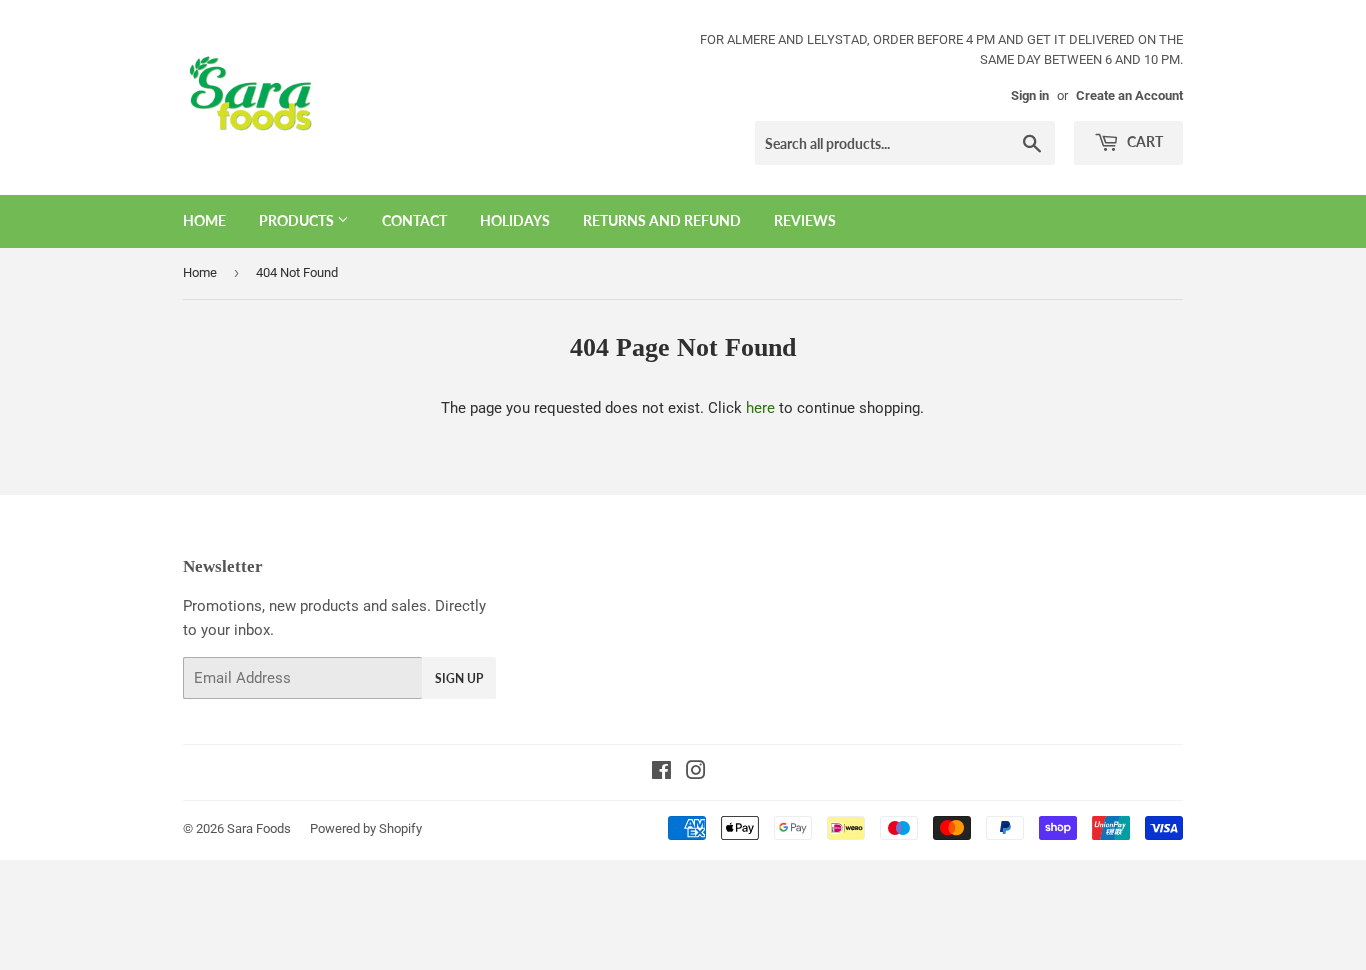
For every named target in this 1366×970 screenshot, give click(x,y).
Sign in (1030, 95)
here (760, 408)
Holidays (515, 220)
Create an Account (1129, 95)
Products (298, 220)
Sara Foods (259, 828)
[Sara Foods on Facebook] (661, 773)
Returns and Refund (662, 220)
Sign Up (459, 678)
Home (204, 220)
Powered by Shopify (366, 828)
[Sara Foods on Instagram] (696, 773)
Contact (414, 220)
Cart (1143, 141)
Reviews (805, 220)
